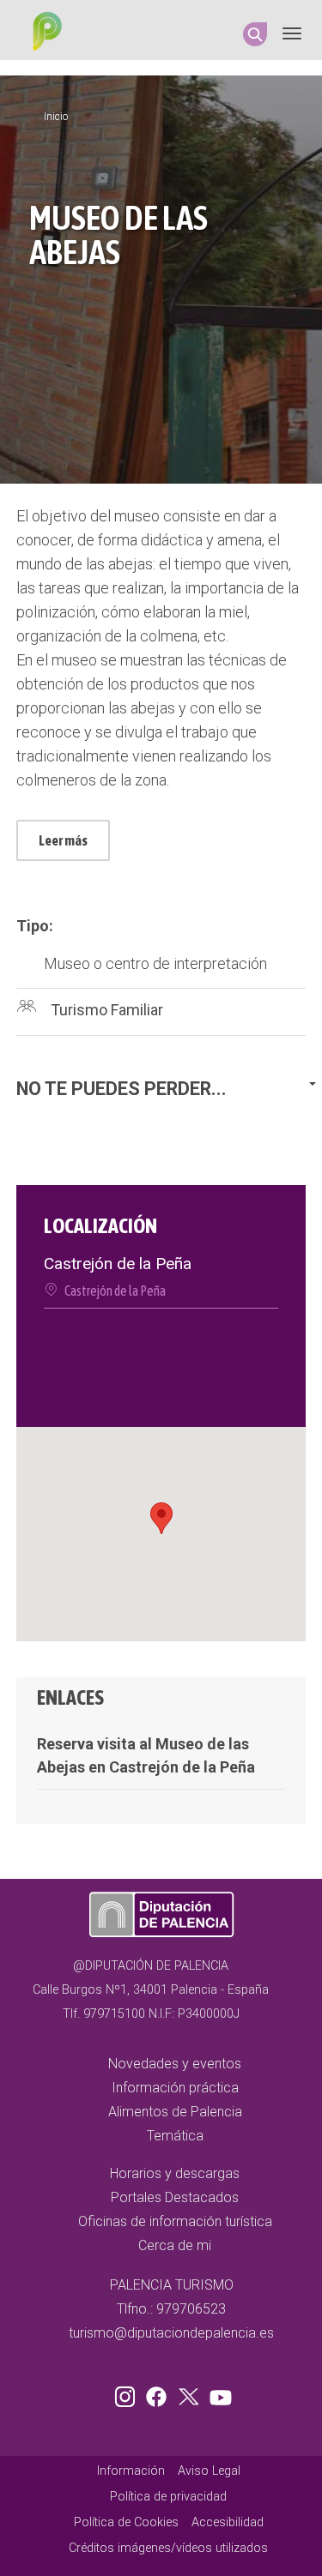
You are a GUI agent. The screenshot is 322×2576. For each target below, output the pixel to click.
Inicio (56, 117)
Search (255, 34)
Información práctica (175, 2088)
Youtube (218, 2393)
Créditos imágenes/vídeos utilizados (168, 2548)
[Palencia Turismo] (44, 33)
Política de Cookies (126, 2522)
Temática (175, 2136)
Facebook (161, 2393)
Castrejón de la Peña (115, 1291)
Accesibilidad (228, 2522)
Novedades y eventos (175, 2064)
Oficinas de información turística (175, 2221)
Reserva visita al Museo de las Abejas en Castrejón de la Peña (146, 1755)
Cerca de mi (175, 2245)
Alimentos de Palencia (175, 2112)
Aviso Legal (209, 2471)
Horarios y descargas (175, 2173)
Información (131, 2471)
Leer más (63, 840)
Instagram (128, 2393)
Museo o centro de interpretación (155, 963)
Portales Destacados (175, 2197)
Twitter (191, 2393)
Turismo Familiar (107, 1010)
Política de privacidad (168, 2497)
